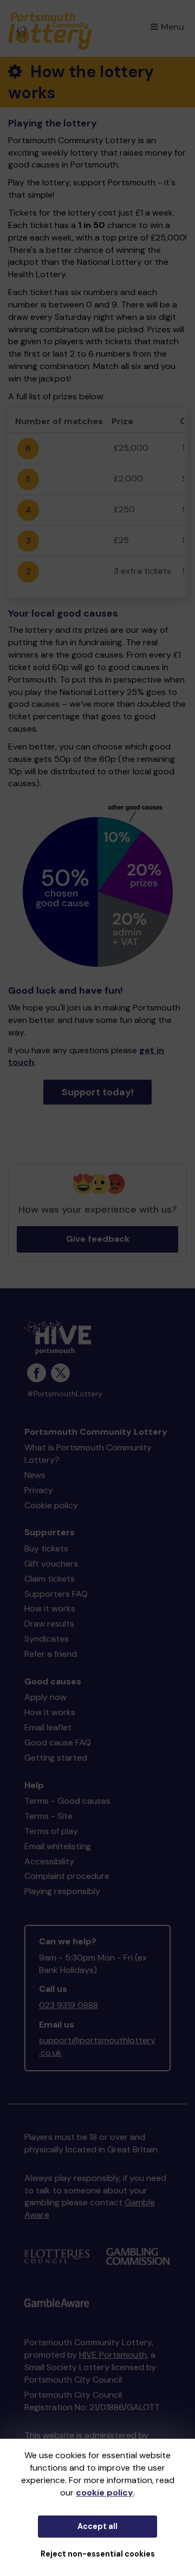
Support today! (98, 1092)
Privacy (39, 1490)
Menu (173, 27)
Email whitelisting (58, 1846)
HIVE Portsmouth (113, 2355)
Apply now (45, 1697)
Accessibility (49, 1861)
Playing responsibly (62, 1891)
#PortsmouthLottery (65, 1394)
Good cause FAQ (58, 1742)
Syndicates (47, 1639)
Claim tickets (50, 1579)
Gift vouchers (51, 1564)
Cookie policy (51, 1505)
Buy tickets (46, 1548)
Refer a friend (51, 1654)
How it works (50, 1608)
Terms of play (51, 1831)
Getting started (56, 1758)
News (35, 1475)
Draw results (49, 1624)
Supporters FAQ (56, 1594)
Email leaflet (48, 1727)
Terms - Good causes (67, 1801)
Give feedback (98, 1239)
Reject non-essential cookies (98, 2554)
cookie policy (105, 2493)
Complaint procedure (67, 1876)
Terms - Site (48, 1816)
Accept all (97, 2526)
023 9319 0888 (69, 2005)
